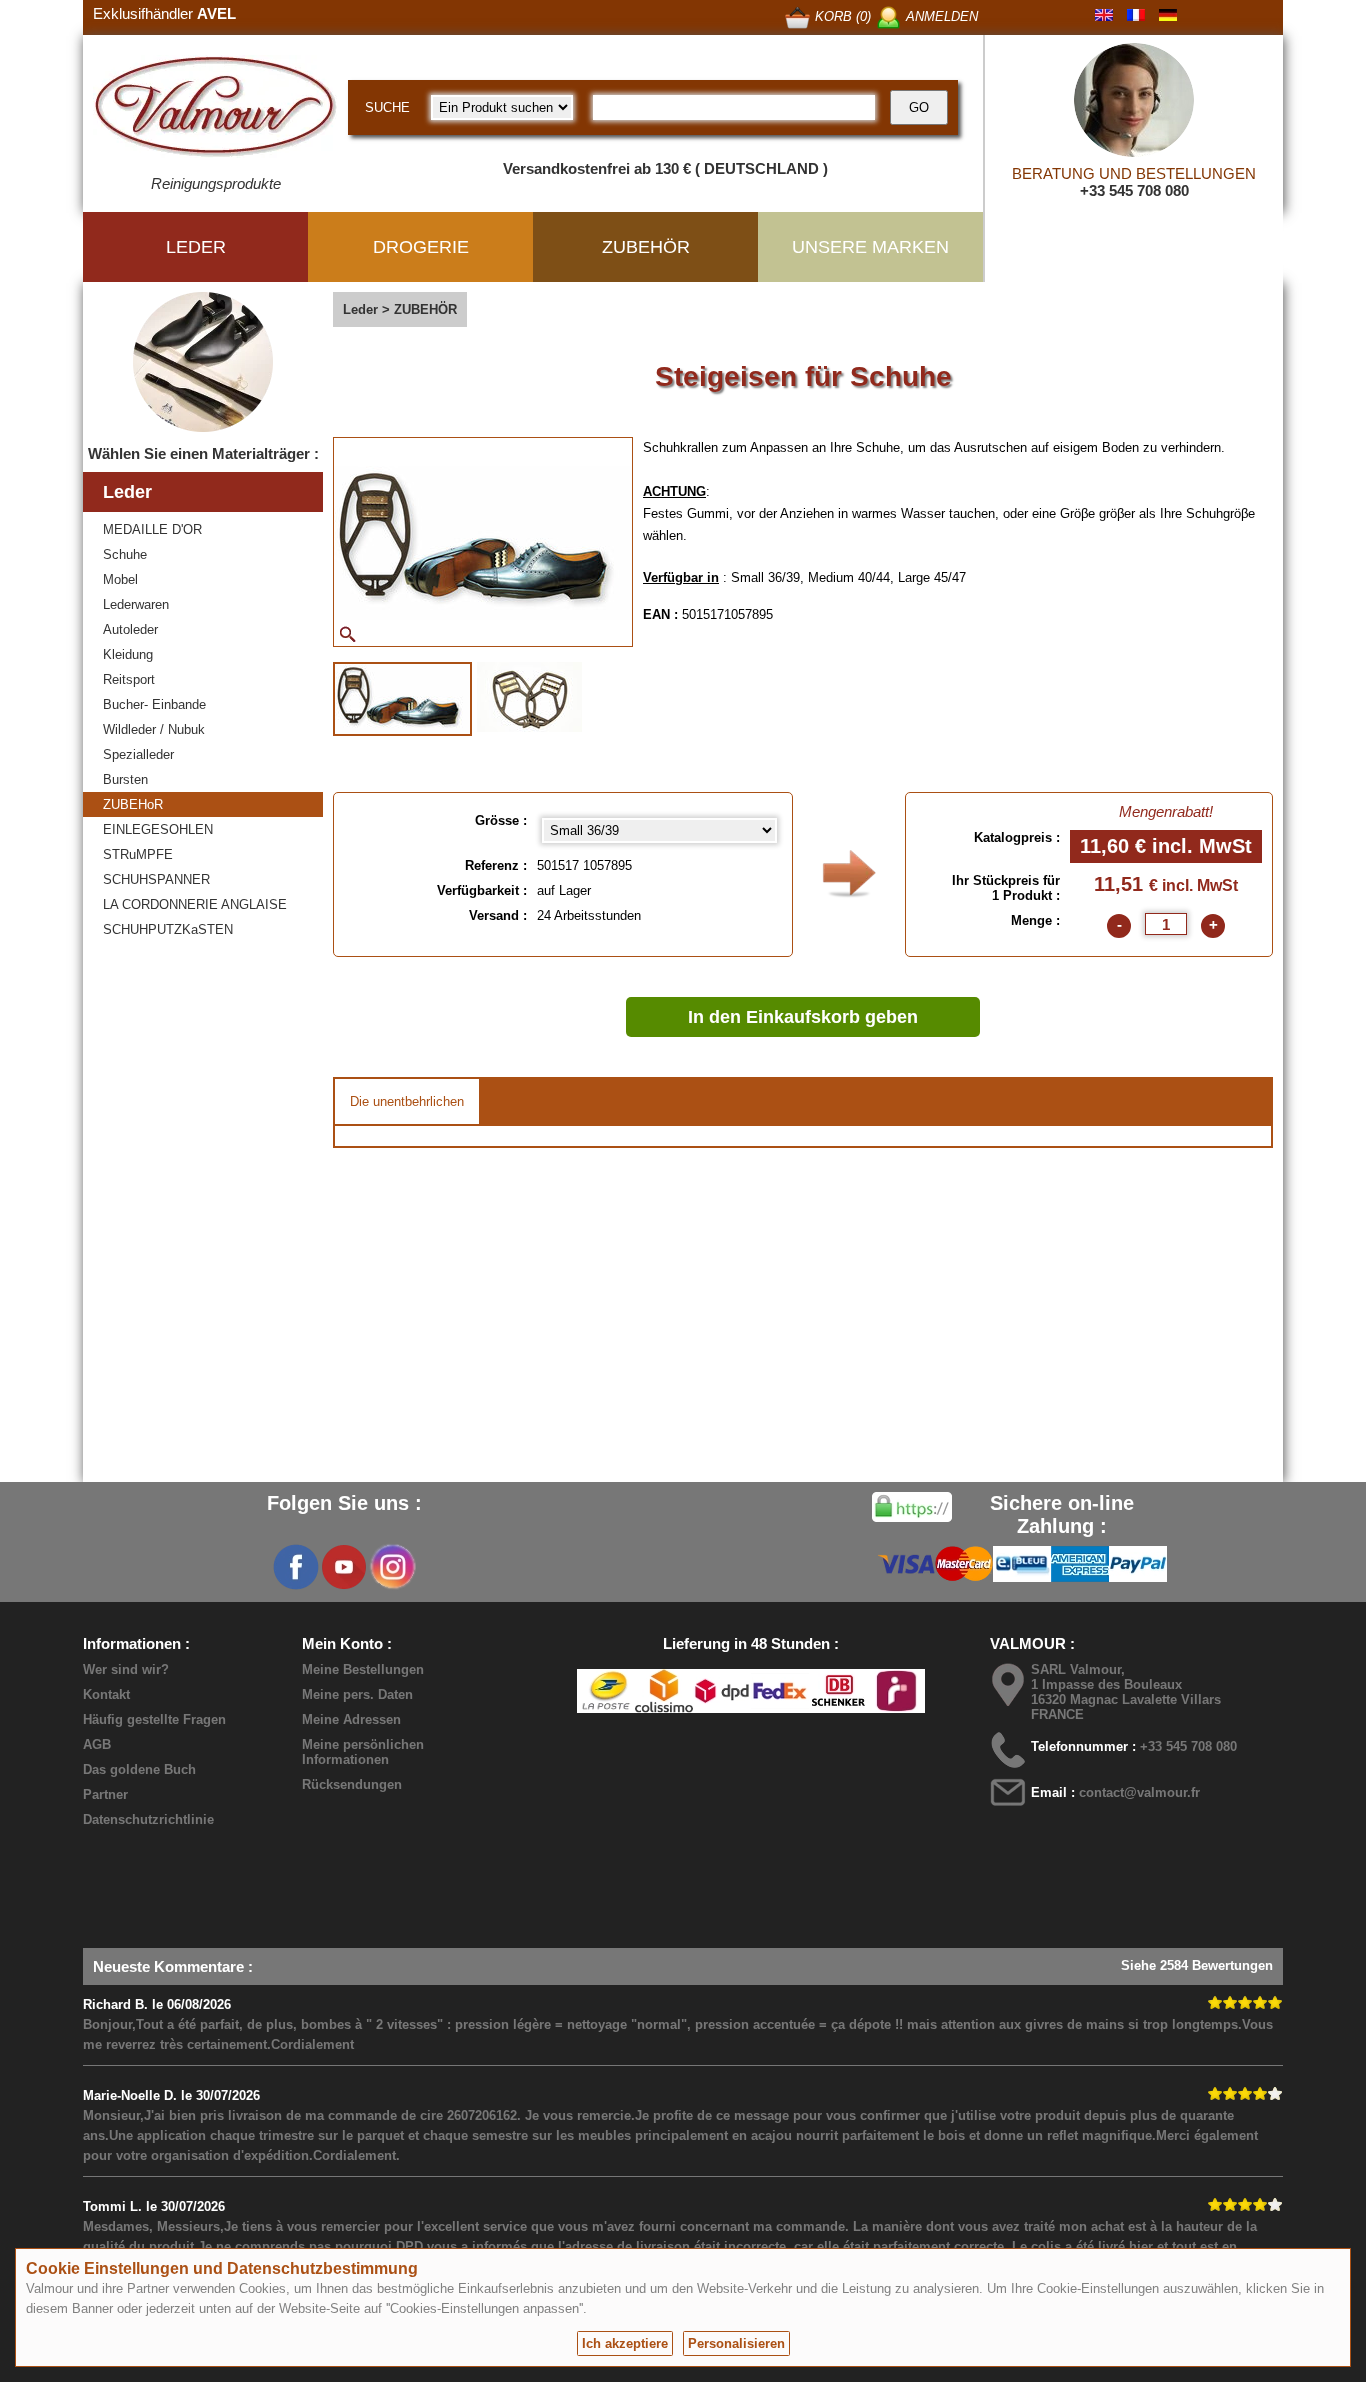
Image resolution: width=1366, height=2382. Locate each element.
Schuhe (125, 554)
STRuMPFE (138, 854)
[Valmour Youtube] (344, 1567)
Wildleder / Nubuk (154, 729)
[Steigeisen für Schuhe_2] (529, 697)
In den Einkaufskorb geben (803, 1017)
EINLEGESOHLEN (158, 829)
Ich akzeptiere (625, 2343)
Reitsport (129, 679)
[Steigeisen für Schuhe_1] (402, 699)
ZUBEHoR (133, 804)
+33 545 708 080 (1134, 190)
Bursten (125, 779)
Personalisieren (736, 2343)
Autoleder (130, 629)
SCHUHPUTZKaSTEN (168, 929)
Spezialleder (138, 754)
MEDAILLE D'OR (152, 529)
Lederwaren (136, 604)
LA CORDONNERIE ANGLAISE (195, 904)
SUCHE (387, 107)
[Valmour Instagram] (392, 1567)
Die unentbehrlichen (407, 1101)
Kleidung (128, 654)
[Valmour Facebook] (296, 1567)
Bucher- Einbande (154, 704)
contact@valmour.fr (1139, 1792)
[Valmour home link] (215, 110)
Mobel (120, 579)
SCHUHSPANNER (156, 879)
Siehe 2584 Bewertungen (1197, 1965)
